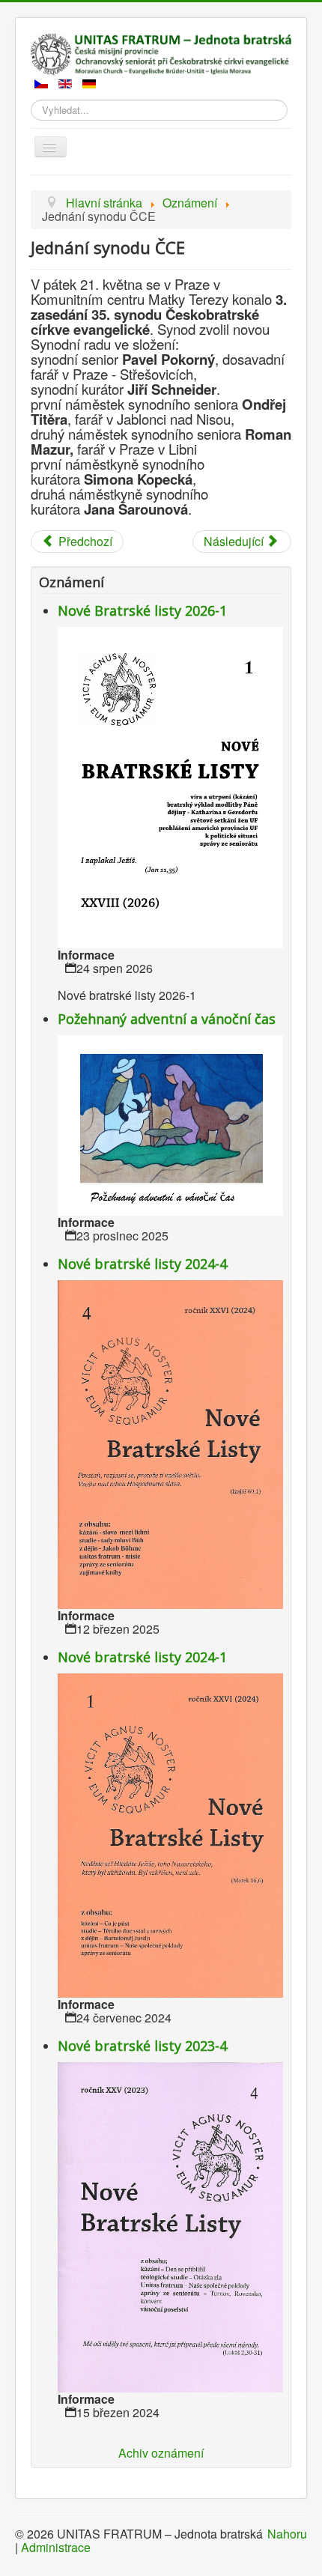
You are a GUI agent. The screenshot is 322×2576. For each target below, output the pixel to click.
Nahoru (287, 2534)
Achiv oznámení (161, 2453)
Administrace (56, 2547)
